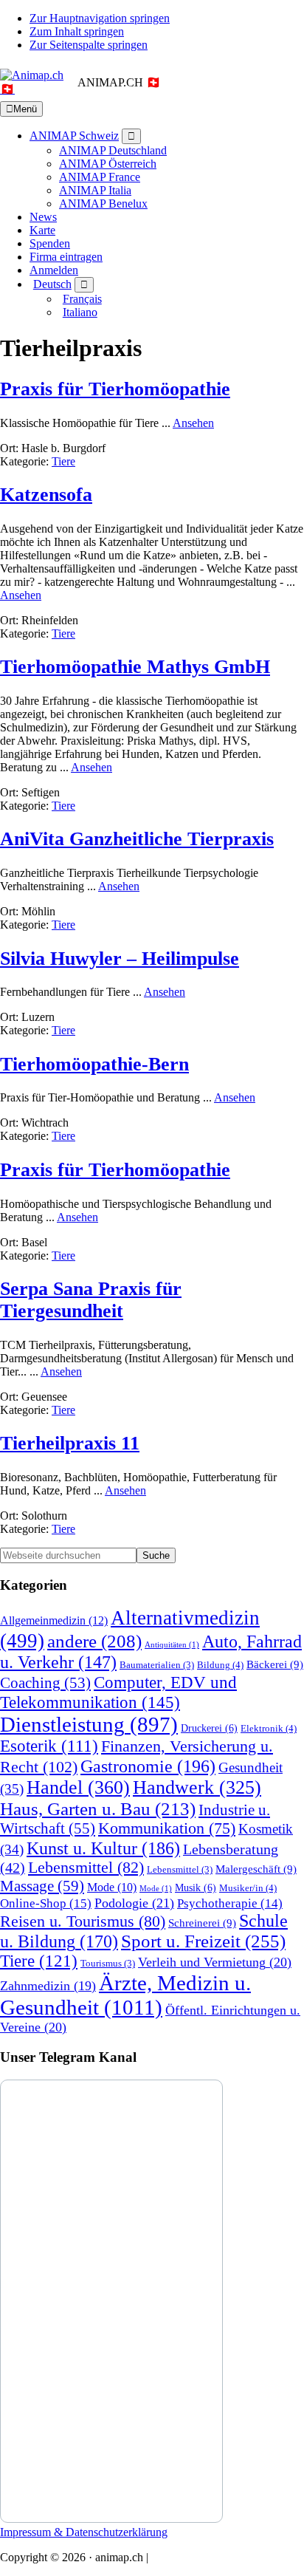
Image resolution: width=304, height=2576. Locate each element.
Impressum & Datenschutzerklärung (84, 2532)
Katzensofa (46, 495)
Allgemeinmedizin (54, 1621)
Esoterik (49, 1746)
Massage (42, 1886)
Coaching (45, 1683)
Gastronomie (148, 1766)
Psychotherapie (230, 1903)
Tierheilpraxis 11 (70, 1443)
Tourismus (108, 1964)
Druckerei (209, 1728)
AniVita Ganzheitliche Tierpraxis (137, 839)
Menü (25, 109)
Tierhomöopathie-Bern (94, 1064)
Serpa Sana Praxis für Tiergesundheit (91, 1300)
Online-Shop (46, 1903)
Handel (78, 1787)
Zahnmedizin (48, 1986)
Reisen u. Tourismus (83, 1921)
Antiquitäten (172, 1645)
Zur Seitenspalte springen (89, 45)
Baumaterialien (157, 1665)
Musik (196, 1887)
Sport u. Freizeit (203, 1941)
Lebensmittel (86, 1868)
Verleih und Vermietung (215, 1962)
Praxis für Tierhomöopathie (115, 389)
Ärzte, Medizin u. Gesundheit (125, 1995)
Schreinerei (202, 1923)
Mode (112, 1887)
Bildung (220, 1665)
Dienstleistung (89, 1724)
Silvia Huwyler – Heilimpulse (120, 959)
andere (94, 1641)
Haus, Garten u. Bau (98, 1809)
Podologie (134, 1903)
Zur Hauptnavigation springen (100, 18)
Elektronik (269, 1728)
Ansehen (193, 423)
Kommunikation (167, 1828)
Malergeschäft (256, 1869)
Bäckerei (275, 1664)
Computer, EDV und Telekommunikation (118, 1692)
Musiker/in (248, 1888)
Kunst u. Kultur (103, 1848)
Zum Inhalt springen (77, 31)
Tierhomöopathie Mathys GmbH (135, 667)
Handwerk (197, 1787)
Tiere (63, 461)
